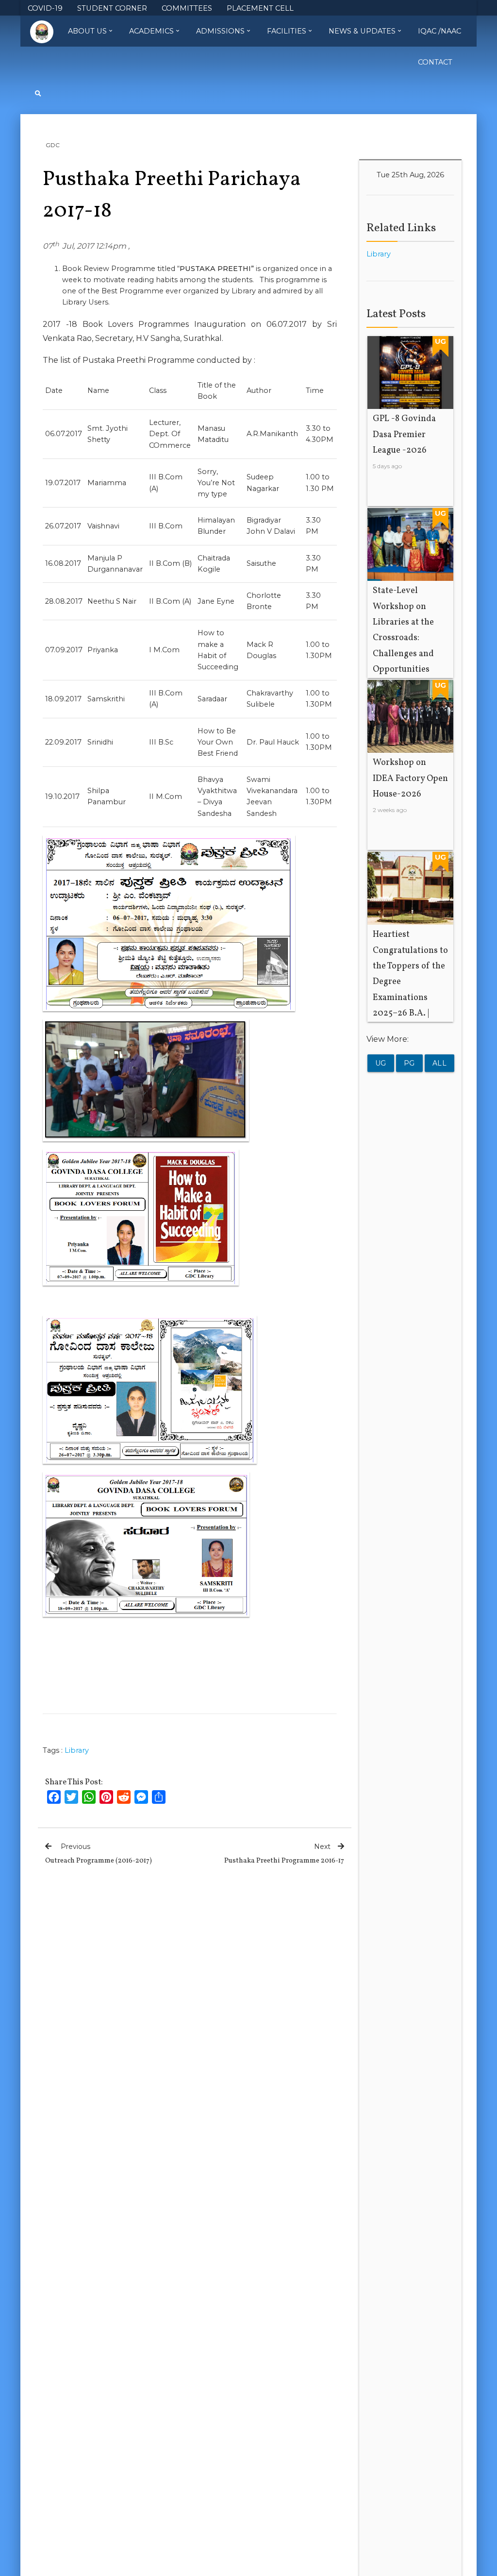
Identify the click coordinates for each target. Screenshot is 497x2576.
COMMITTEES (187, 8)
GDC (53, 145)
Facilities (287, 31)
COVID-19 (45, 8)
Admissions (220, 31)
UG (381, 1063)
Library (77, 1750)
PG (409, 1063)
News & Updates (362, 31)
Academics (151, 31)
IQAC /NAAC (439, 31)
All (440, 1063)
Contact (435, 62)
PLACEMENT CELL (260, 8)
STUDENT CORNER (112, 8)
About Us (87, 31)
